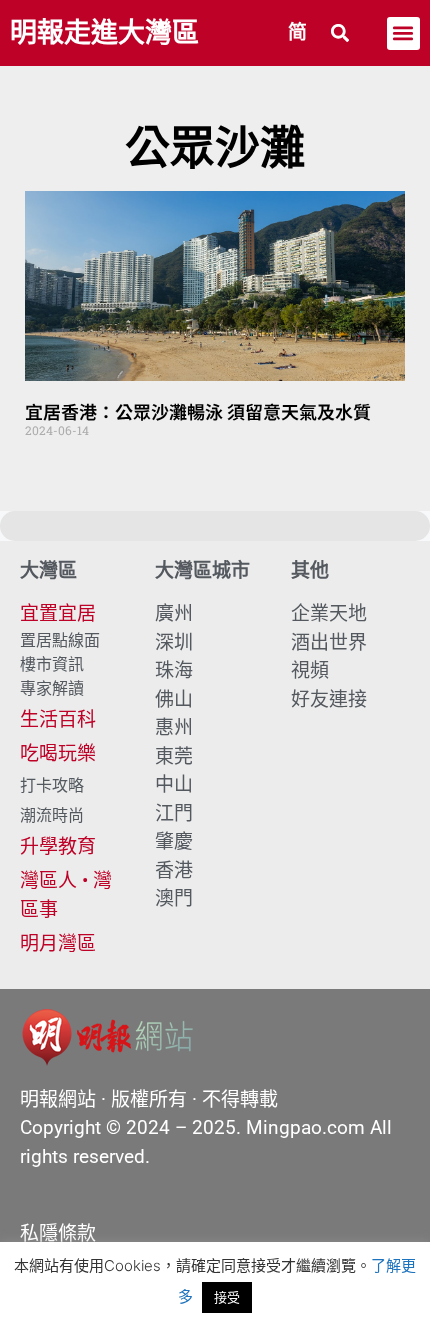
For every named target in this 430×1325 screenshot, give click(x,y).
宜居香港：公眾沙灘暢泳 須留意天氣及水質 (198, 411)
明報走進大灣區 (104, 33)
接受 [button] (227, 1297)
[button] (340, 33)
